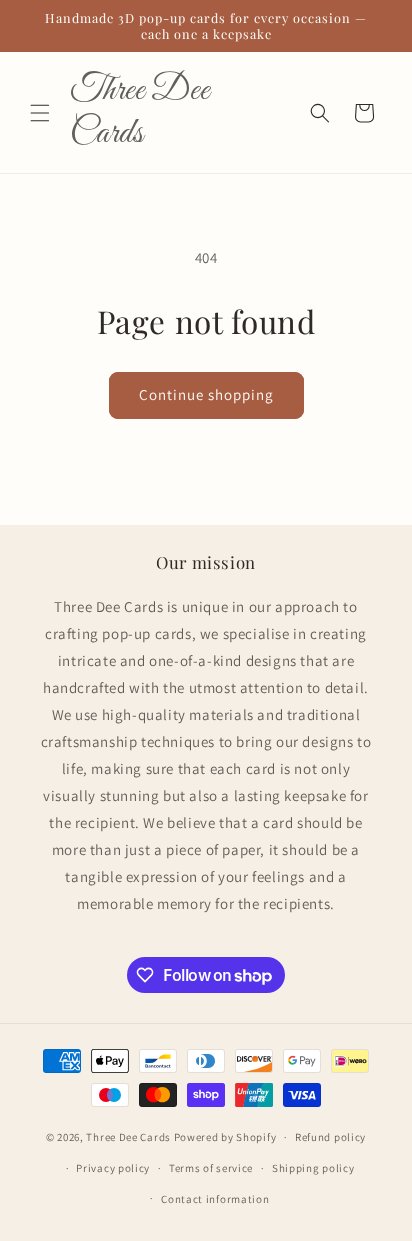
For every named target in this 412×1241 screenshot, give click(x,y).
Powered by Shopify (225, 1137)
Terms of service (211, 1168)
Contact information (215, 1199)
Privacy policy (113, 1168)
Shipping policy (313, 1168)
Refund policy (330, 1137)
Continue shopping (206, 394)
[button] (40, 113)
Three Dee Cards (128, 1137)
